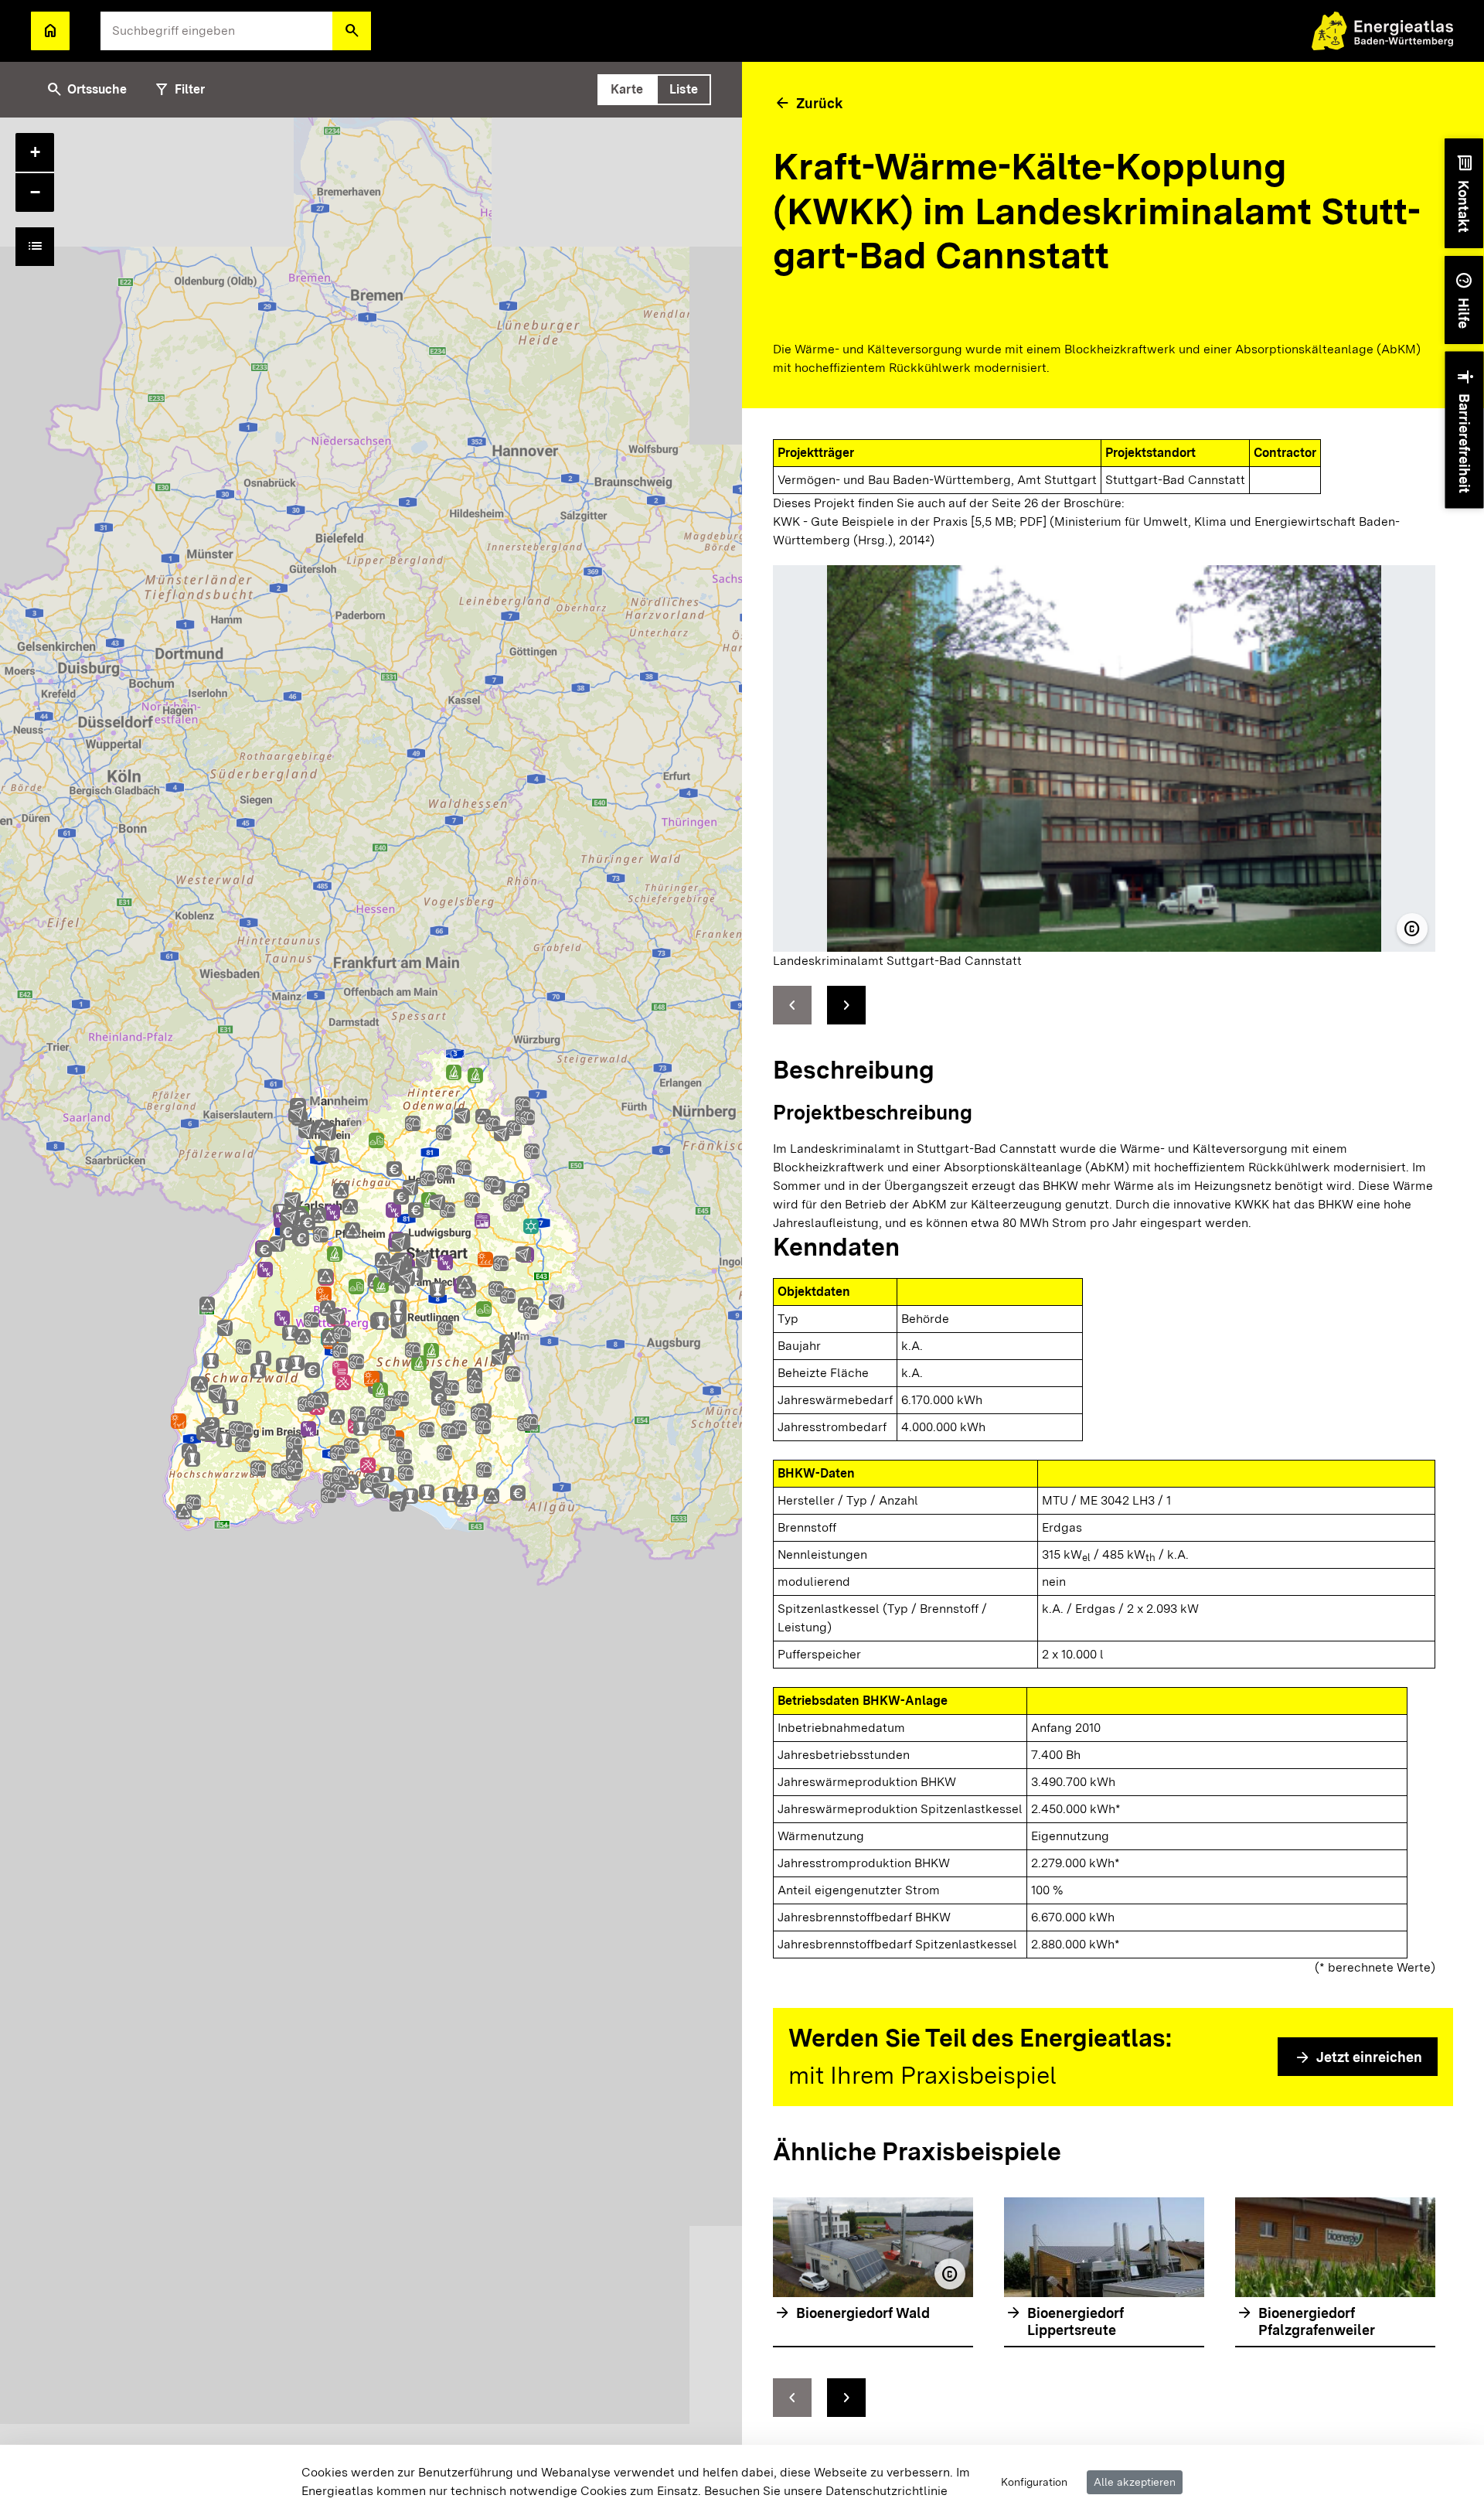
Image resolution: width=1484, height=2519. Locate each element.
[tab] (627, 90)
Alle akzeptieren (1135, 2482)
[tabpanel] (371, 1318)
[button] (352, 31)
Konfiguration (1034, 2482)
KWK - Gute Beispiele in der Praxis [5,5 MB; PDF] (910, 522)
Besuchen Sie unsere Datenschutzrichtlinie (826, 2491)
